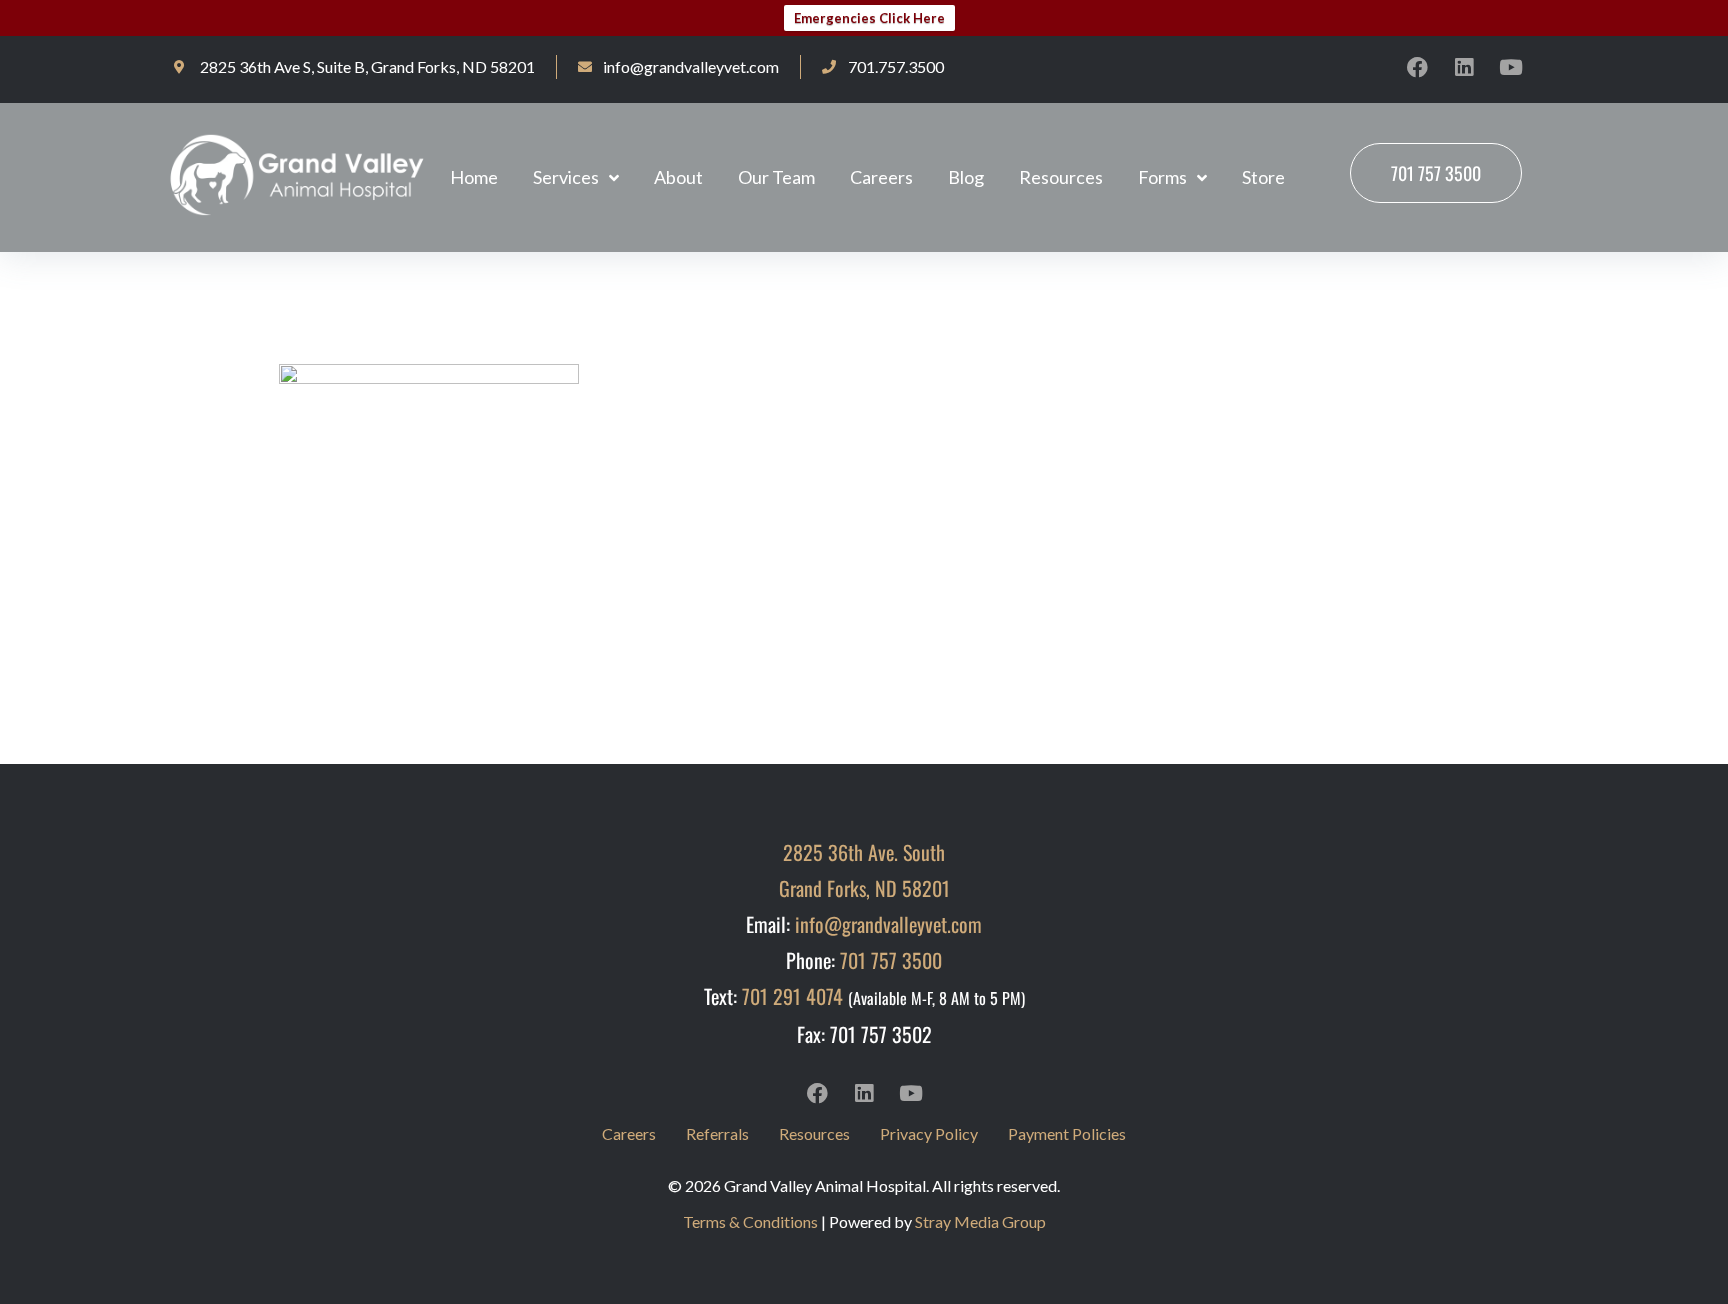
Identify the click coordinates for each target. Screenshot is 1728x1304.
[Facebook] (1417, 67)
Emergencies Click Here (869, 18)
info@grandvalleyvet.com (888, 924)
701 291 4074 (792, 996)
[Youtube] (1511, 67)
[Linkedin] (1464, 67)
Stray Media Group (980, 1221)
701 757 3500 (891, 960)
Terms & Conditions (750, 1221)
